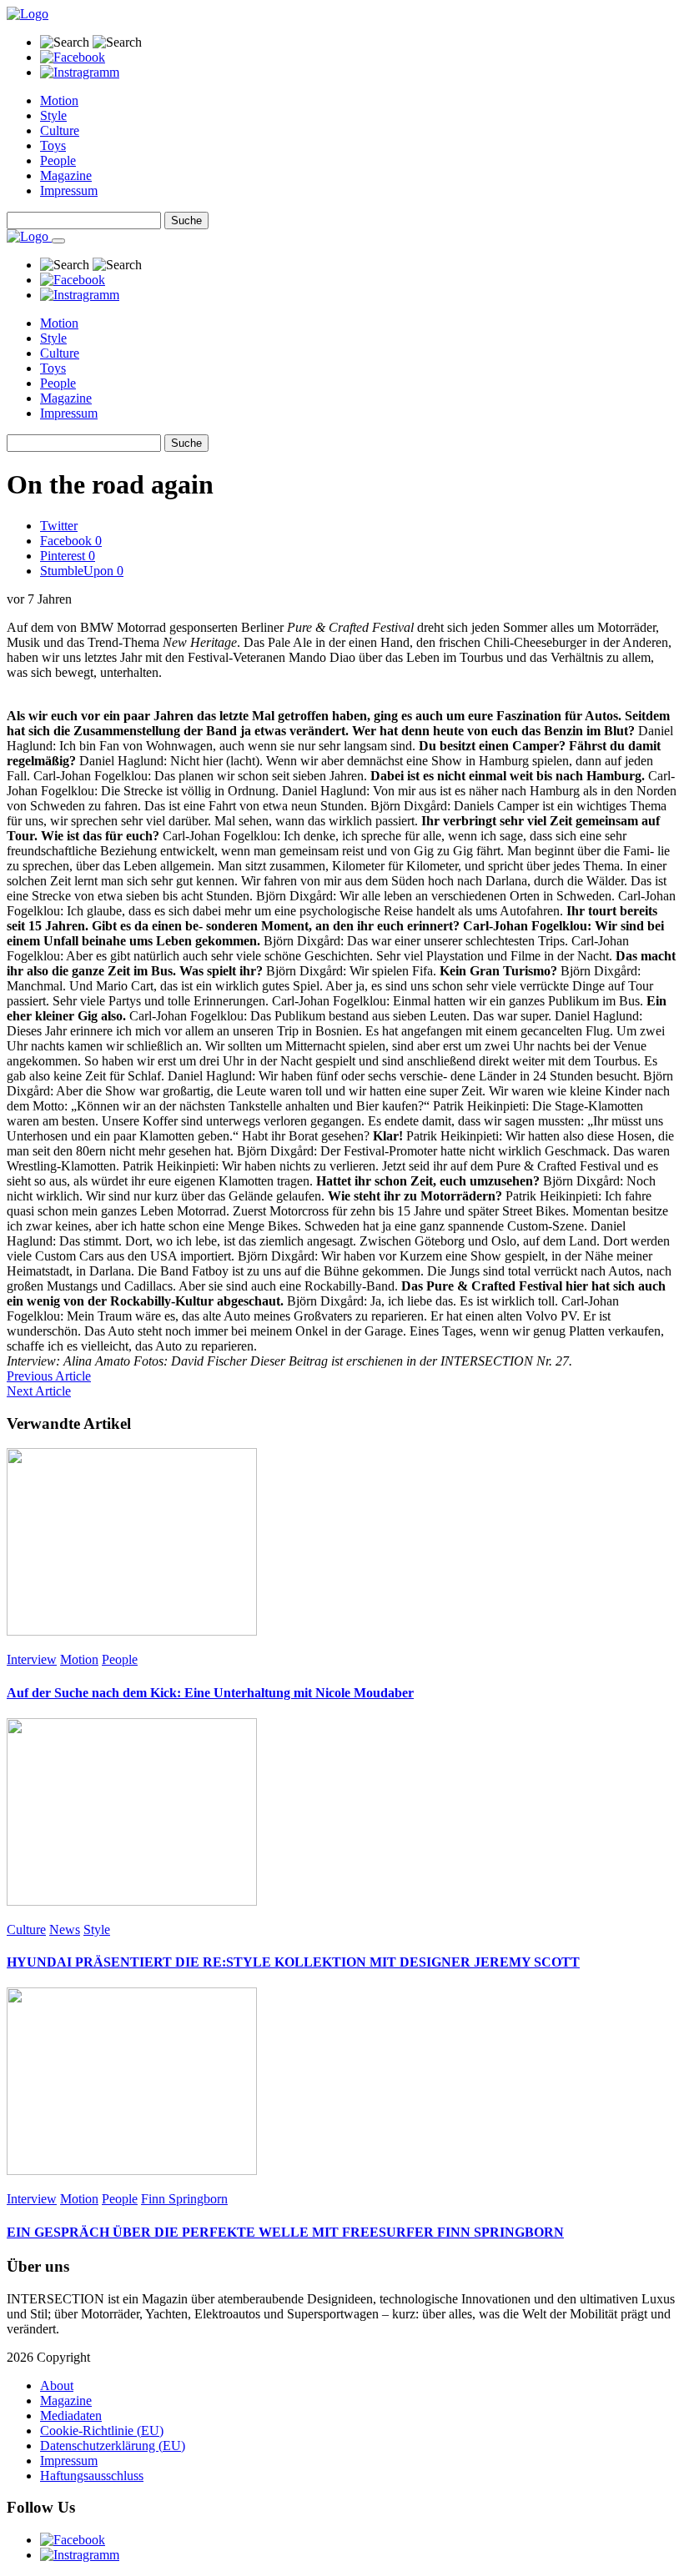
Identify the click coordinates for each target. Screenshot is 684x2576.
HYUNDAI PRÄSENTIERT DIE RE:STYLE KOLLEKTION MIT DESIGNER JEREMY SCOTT (293, 1962)
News (65, 1929)
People (58, 160)
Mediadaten (71, 2416)
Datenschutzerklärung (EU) (113, 2446)
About (57, 2386)
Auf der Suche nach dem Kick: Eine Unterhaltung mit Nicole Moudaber (210, 1693)
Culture (60, 130)
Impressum (69, 190)
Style (53, 115)
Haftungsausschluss (92, 2476)
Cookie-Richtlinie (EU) (102, 2431)
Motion (59, 100)
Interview (32, 1659)
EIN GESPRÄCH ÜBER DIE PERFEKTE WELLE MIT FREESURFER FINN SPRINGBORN (285, 2232)
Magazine (66, 175)
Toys (53, 145)
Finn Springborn (184, 2199)
